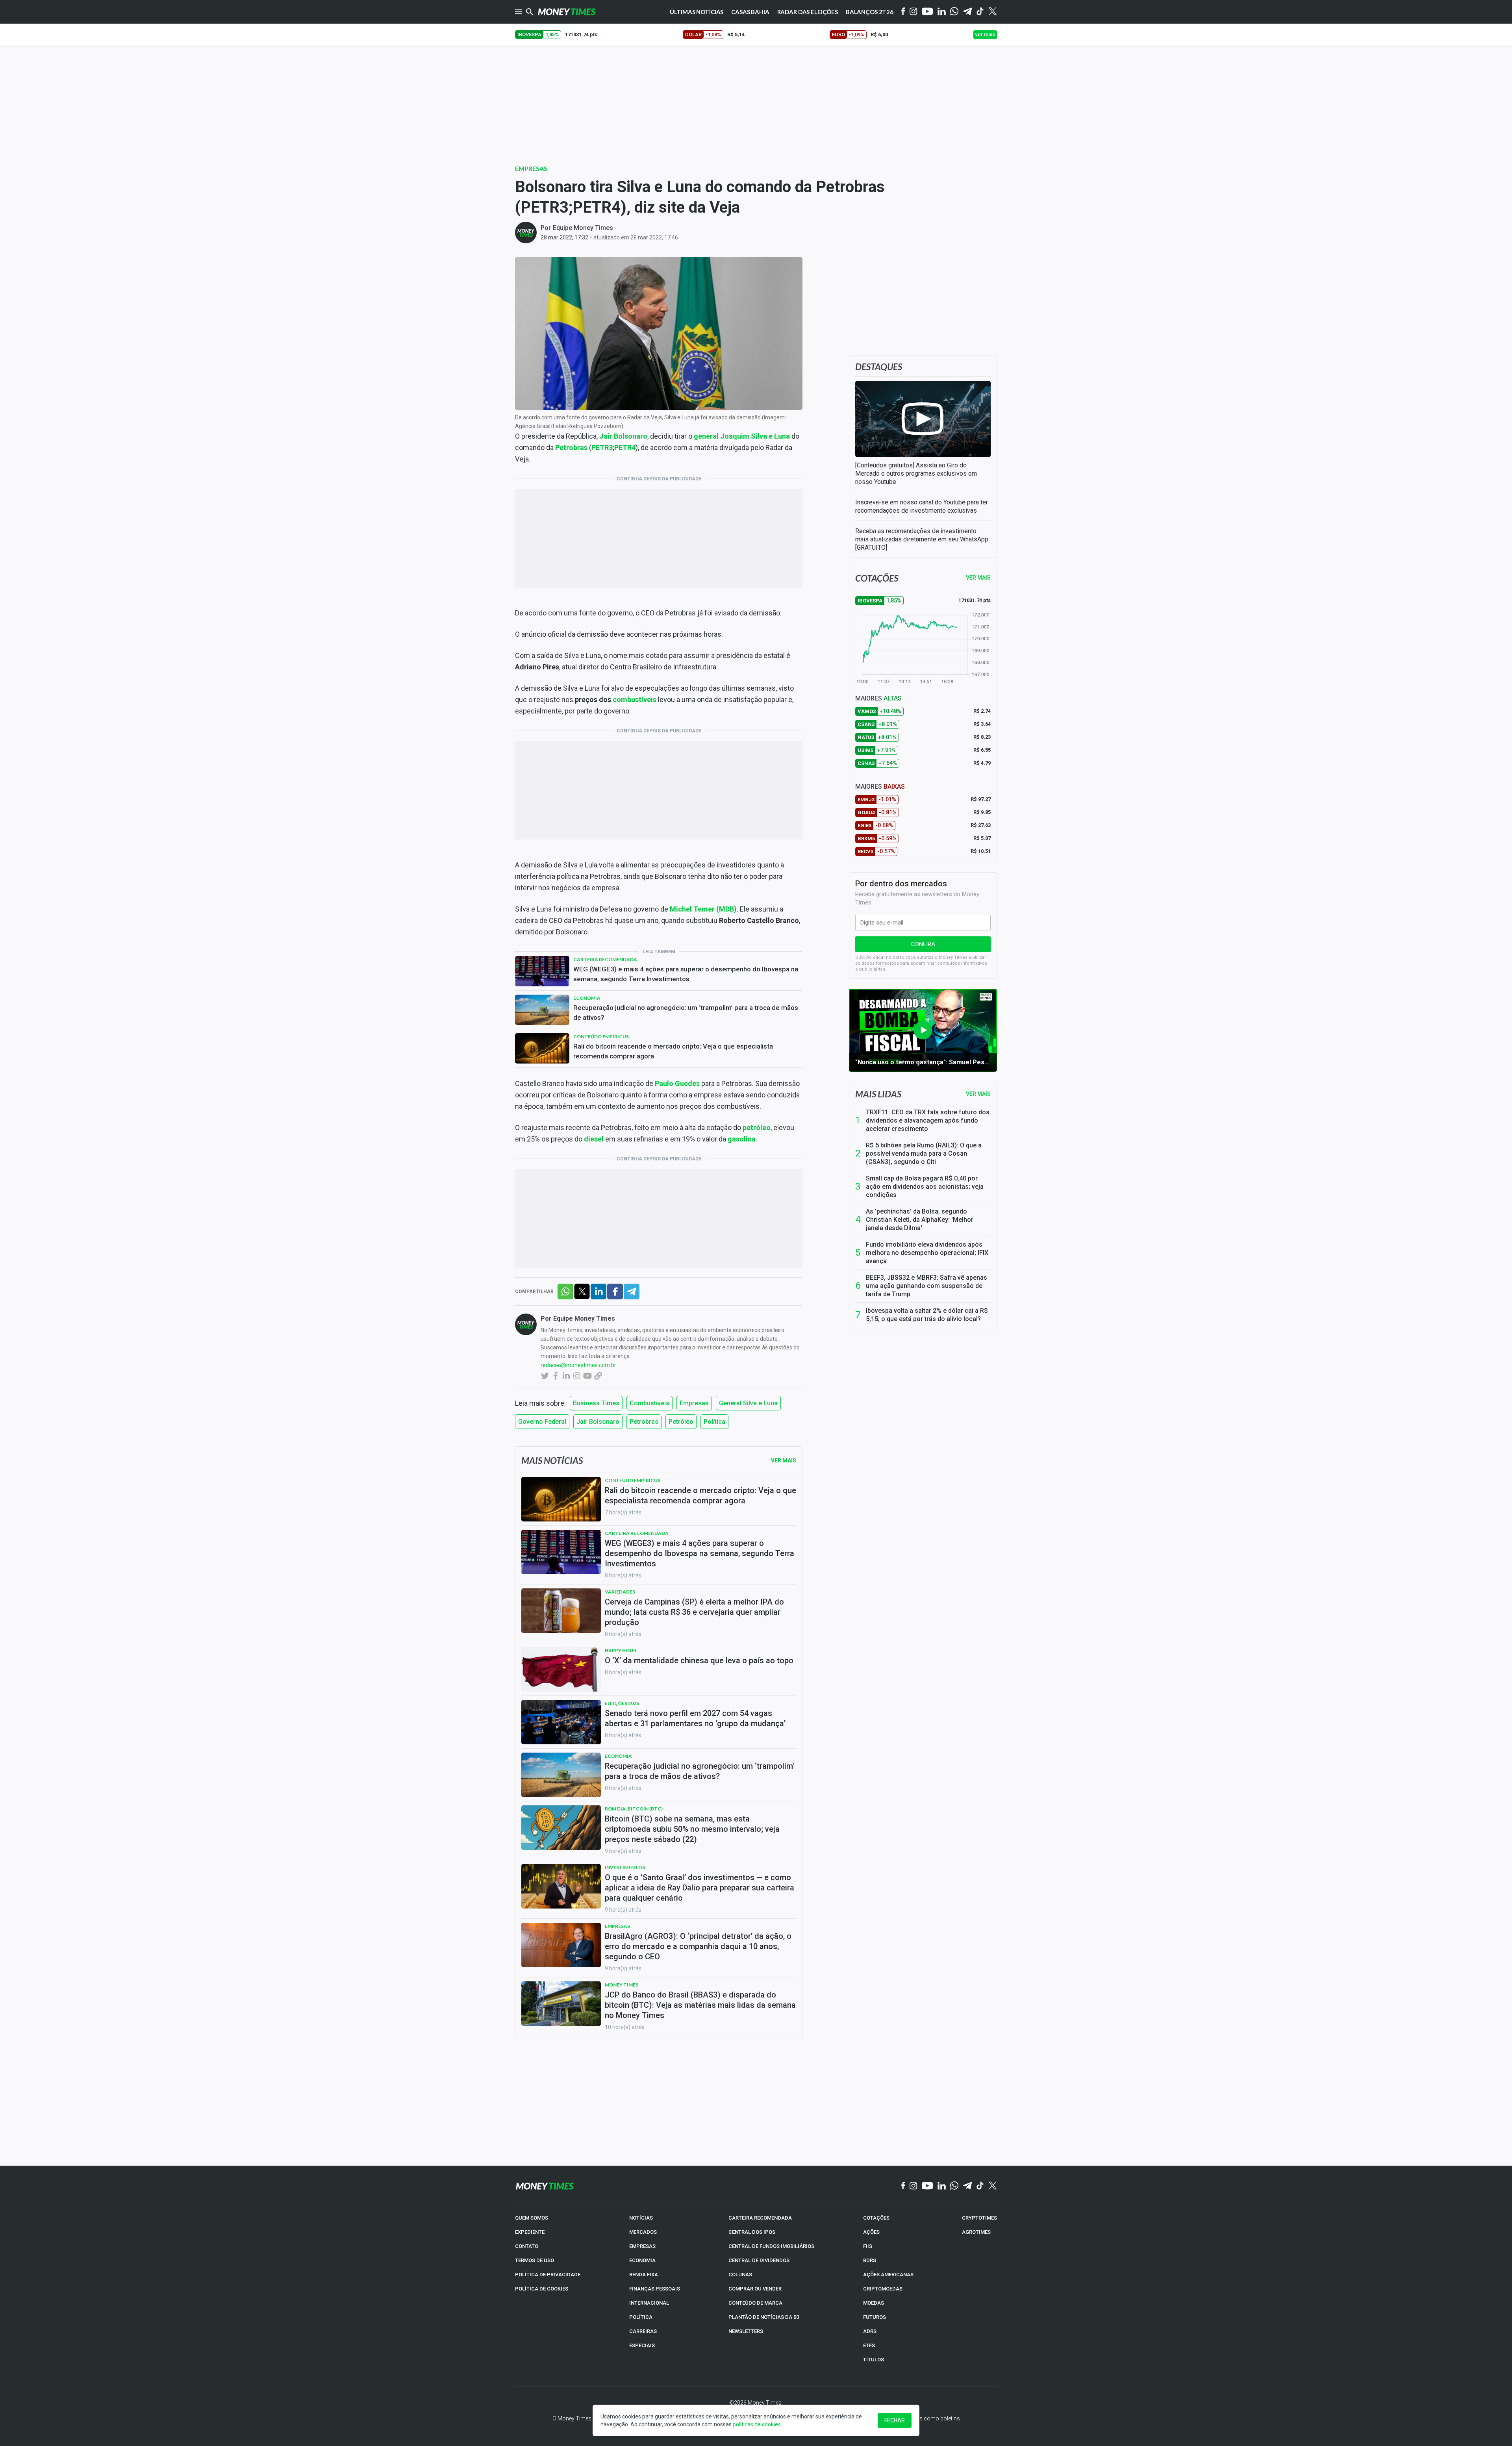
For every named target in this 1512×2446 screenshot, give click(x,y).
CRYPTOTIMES (979, 2218)
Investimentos (625, 1867)
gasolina (742, 1139)
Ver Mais (784, 1460)
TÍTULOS (874, 2360)
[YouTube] (927, 12)
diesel (594, 1139)
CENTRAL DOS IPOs (752, 2232)
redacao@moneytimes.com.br (578, 1365)
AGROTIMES (976, 2232)
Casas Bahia (750, 12)
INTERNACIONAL (649, 2303)
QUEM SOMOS (532, 2218)
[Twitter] (992, 12)
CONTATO (527, 2246)
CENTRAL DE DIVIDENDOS (759, 2260)
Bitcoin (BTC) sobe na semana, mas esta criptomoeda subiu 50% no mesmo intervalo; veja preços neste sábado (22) (692, 1829)
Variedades (620, 1592)
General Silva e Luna (748, 1403)
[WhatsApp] (954, 12)
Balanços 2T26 (870, 12)
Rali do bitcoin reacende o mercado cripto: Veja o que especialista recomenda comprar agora (673, 1051)
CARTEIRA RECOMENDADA (760, 2218)
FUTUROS (875, 2317)
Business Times (596, 1403)
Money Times (622, 1985)
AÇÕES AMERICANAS (888, 2275)
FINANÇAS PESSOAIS (655, 2289)
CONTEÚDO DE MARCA (755, 2303)
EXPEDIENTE (530, 2232)
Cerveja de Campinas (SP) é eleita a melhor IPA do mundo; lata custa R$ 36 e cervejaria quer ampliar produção (694, 1612)
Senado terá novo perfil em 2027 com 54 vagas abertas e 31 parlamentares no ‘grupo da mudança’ (695, 1718)
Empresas (531, 168)
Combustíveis (649, 1403)
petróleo (757, 1128)
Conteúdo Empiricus (601, 1037)
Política (714, 1422)
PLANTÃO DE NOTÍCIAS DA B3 (764, 2317)
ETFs (869, 2345)
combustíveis (635, 700)
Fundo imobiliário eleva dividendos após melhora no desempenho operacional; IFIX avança (927, 1253)
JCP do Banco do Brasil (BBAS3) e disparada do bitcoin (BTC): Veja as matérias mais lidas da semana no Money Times (700, 2005)
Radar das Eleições (808, 12)
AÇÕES (871, 2232)
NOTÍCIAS (641, 2218)
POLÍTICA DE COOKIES (542, 2289)
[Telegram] (967, 12)
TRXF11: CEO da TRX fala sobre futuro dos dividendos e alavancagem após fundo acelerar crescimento (928, 1120)
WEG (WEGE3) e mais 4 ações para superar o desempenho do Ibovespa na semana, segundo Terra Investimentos (686, 974)
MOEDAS (874, 2303)
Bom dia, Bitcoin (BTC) (634, 1809)
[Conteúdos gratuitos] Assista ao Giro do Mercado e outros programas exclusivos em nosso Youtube (916, 473)
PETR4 (625, 448)
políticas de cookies (757, 2424)
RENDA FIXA (644, 2275)
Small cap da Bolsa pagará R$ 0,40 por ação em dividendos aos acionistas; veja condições (925, 1187)
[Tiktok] (980, 12)
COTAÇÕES (876, 2218)
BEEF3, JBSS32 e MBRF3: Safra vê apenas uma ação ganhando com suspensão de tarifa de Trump (926, 1286)
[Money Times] (567, 12)
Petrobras (644, 1422)
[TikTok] (980, 2186)
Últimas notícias (697, 12)
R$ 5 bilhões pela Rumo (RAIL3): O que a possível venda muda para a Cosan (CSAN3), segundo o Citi (924, 1154)
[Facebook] (903, 12)
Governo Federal (542, 1422)
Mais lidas (878, 1094)
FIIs (868, 2246)
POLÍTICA (641, 2317)
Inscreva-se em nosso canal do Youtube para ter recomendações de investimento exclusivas (922, 506)
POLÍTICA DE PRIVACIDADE (548, 2275)
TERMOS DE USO (535, 2260)
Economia (587, 998)
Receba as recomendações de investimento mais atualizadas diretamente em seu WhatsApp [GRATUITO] (922, 539)
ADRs (870, 2331)
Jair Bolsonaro (598, 1422)
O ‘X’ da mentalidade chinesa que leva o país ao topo (699, 1660)
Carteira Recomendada (605, 959)
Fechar (895, 2420)
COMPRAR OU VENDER (755, 2289)
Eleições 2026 (622, 1703)
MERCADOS (643, 2232)
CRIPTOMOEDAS (883, 2289)
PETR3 (602, 448)
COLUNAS (740, 2275)
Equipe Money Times (583, 228)
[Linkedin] (942, 12)
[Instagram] (913, 12)
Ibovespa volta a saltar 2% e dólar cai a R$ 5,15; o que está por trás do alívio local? (927, 1315)
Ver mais (978, 1094)
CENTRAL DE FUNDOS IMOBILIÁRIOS (771, 2246)
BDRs (870, 2260)
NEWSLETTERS (746, 2331)
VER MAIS (978, 578)
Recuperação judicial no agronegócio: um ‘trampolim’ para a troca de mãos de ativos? (686, 1013)
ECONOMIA (642, 2260)
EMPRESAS (642, 2246)
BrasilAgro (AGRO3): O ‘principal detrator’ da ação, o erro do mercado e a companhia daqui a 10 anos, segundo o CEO (698, 1946)
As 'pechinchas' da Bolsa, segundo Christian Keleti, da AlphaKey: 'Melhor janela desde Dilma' (920, 1220)
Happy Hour (621, 1650)
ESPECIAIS (642, 2345)
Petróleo (681, 1422)
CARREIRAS (643, 2331)
